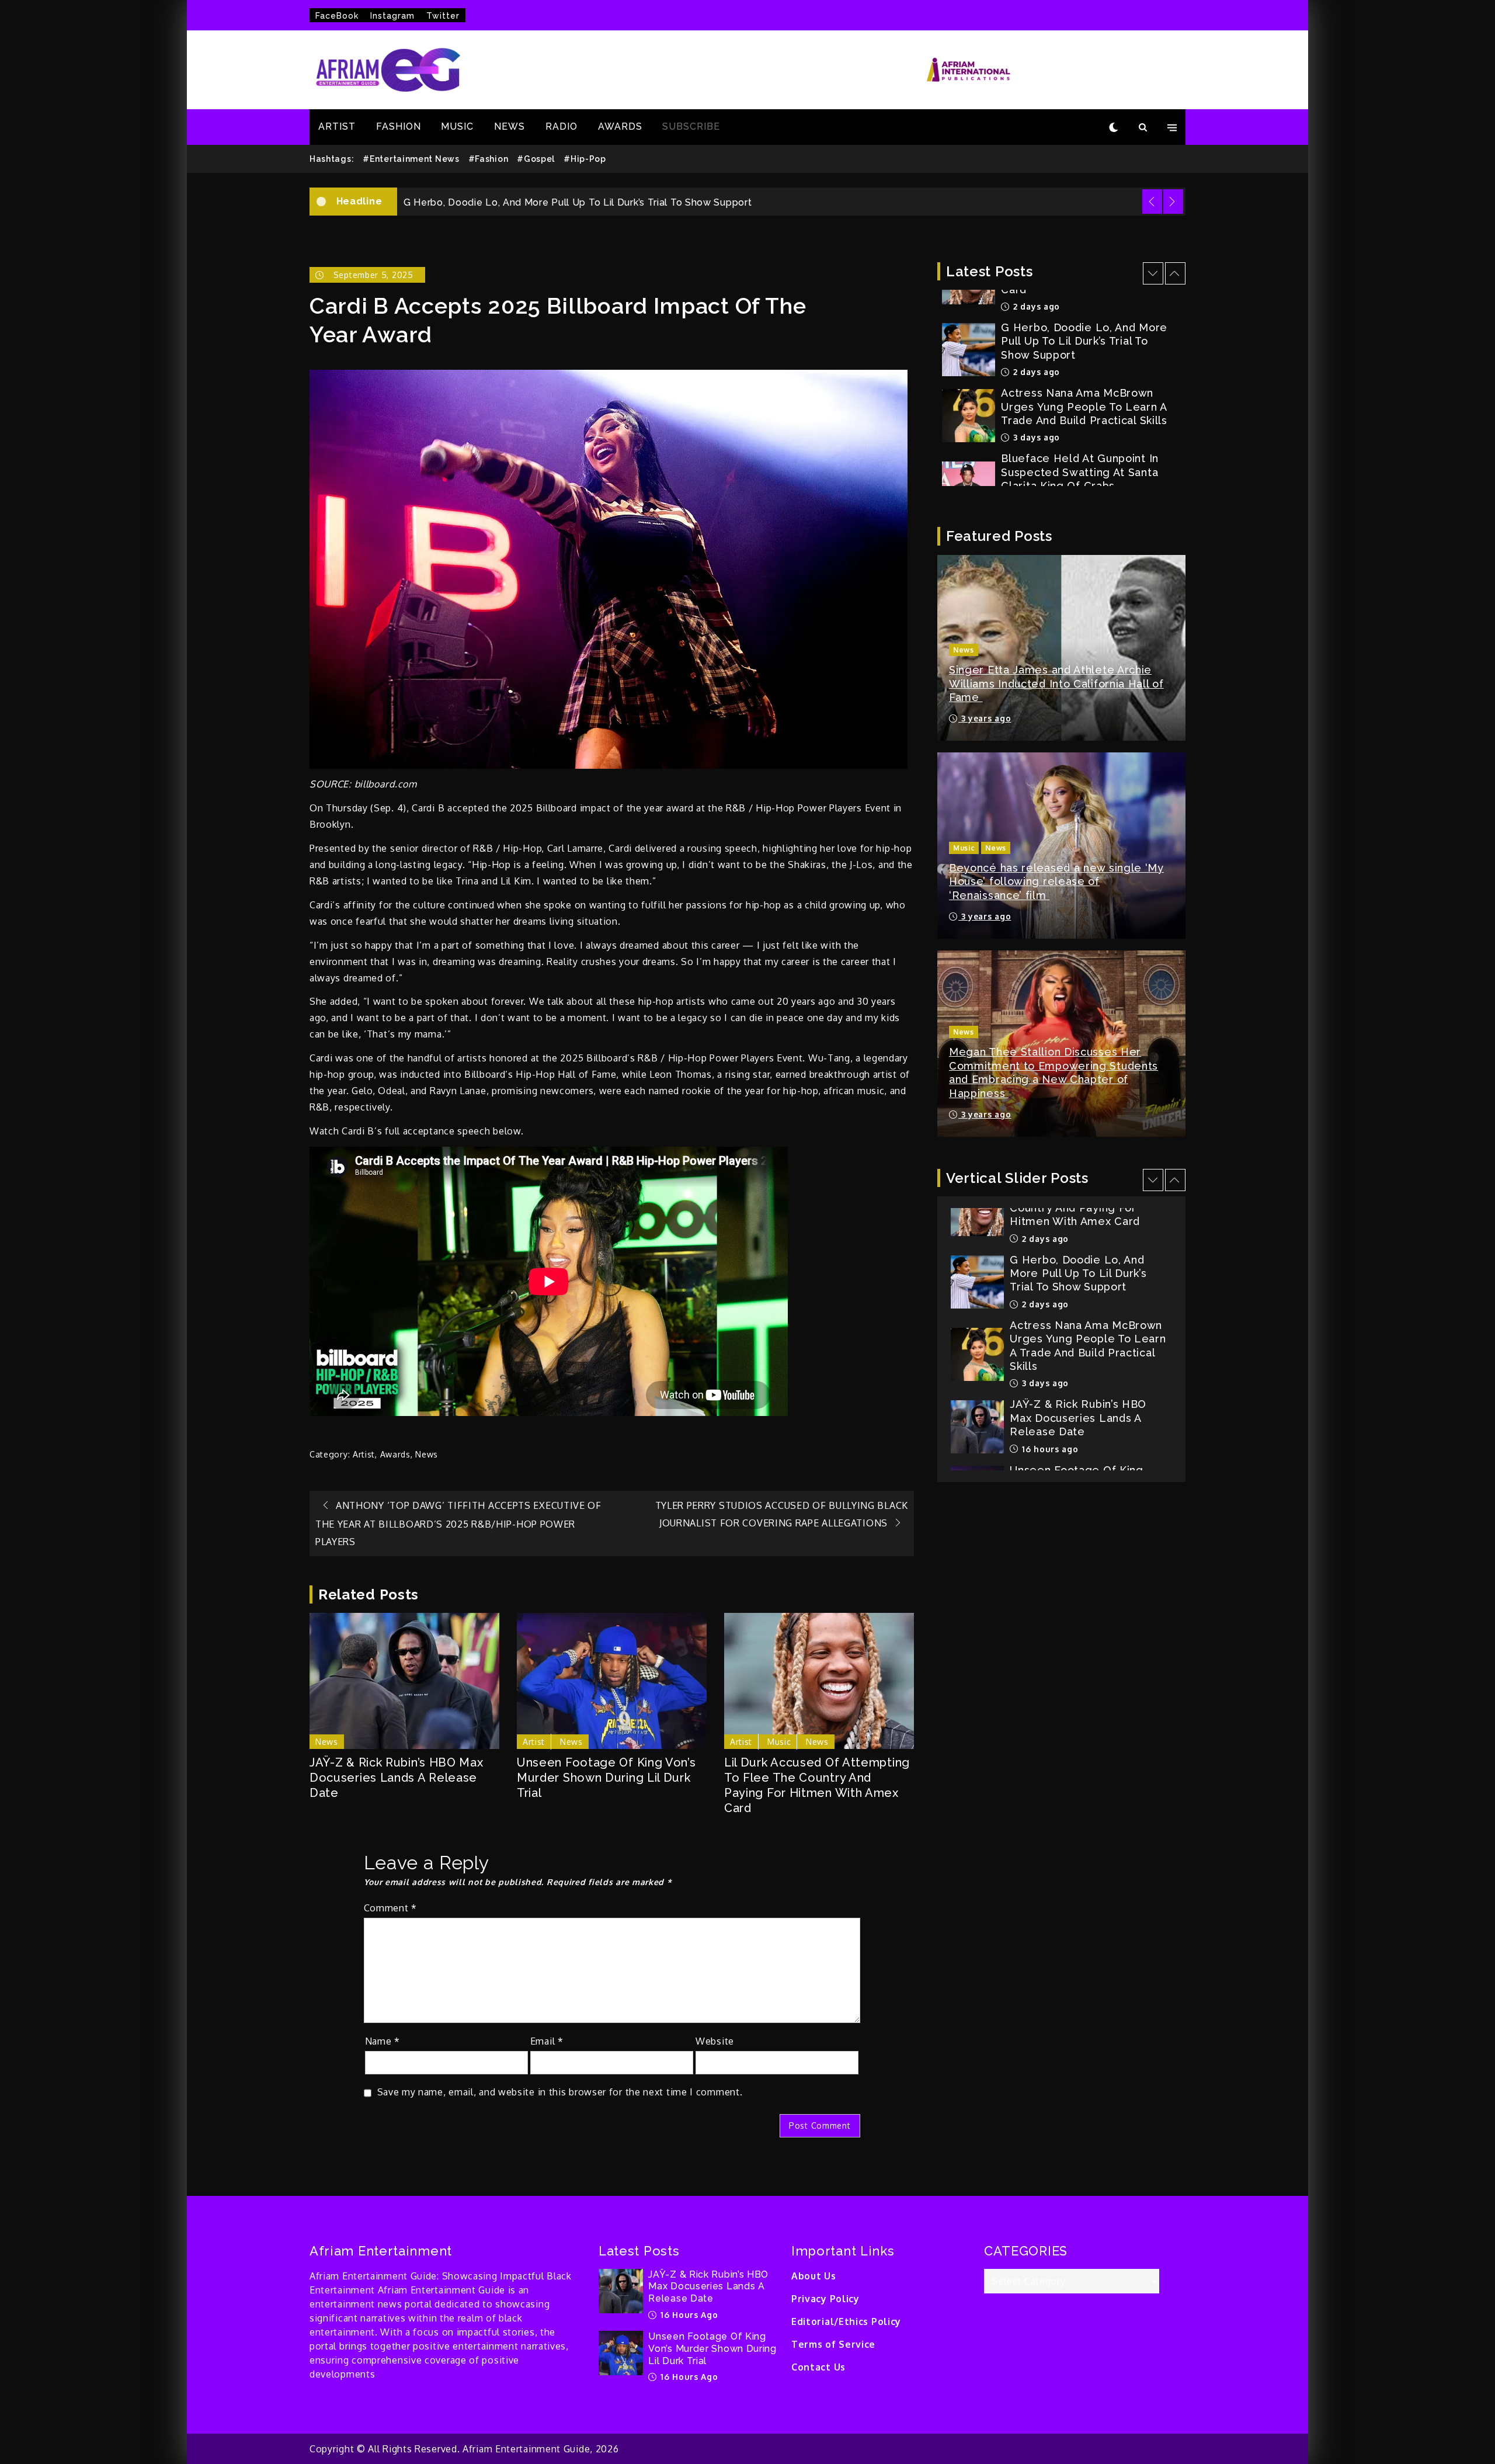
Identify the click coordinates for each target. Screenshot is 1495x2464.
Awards (395, 1454)
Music (779, 1742)
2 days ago (1035, 306)
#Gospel (536, 159)
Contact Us (818, 2367)
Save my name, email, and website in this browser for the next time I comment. (560, 2092)
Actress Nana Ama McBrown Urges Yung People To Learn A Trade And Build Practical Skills (620, 202)
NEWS (510, 126)
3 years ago (985, 718)
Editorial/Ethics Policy (846, 2321)
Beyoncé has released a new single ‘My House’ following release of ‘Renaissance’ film (1056, 882)
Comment (390, 1908)
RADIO (562, 126)
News (427, 1454)
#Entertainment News (411, 159)
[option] (791, 202)
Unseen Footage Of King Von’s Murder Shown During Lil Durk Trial (606, 1778)
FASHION (399, 126)
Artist (364, 1454)
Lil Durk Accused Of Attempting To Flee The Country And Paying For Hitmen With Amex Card (817, 1785)
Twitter (443, 16)
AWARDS (620, 126)
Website (715, 2041)
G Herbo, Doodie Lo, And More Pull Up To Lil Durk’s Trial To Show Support (1078, 1207)
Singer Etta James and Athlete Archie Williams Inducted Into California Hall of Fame (1056, 683)
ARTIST (337, 126)
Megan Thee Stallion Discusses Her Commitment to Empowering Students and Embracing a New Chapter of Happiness (1054, 1072)
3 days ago (1035, 372)
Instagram (392, 16)
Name (383, 2041)
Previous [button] (1152, 202)
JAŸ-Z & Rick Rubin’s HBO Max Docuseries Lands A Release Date (397, 1778)
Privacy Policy (825, 2299)
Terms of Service (833, 2344)
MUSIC (457, 126)
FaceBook (337, 16)
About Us (814, 2276)
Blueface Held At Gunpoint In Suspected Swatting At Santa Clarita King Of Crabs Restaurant (1080, 413)
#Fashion (489, 159)
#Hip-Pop (585, 159)
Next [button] (1173, 202)
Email (547, 2041)
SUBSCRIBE (691, 126)
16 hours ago (1049, 1383)
